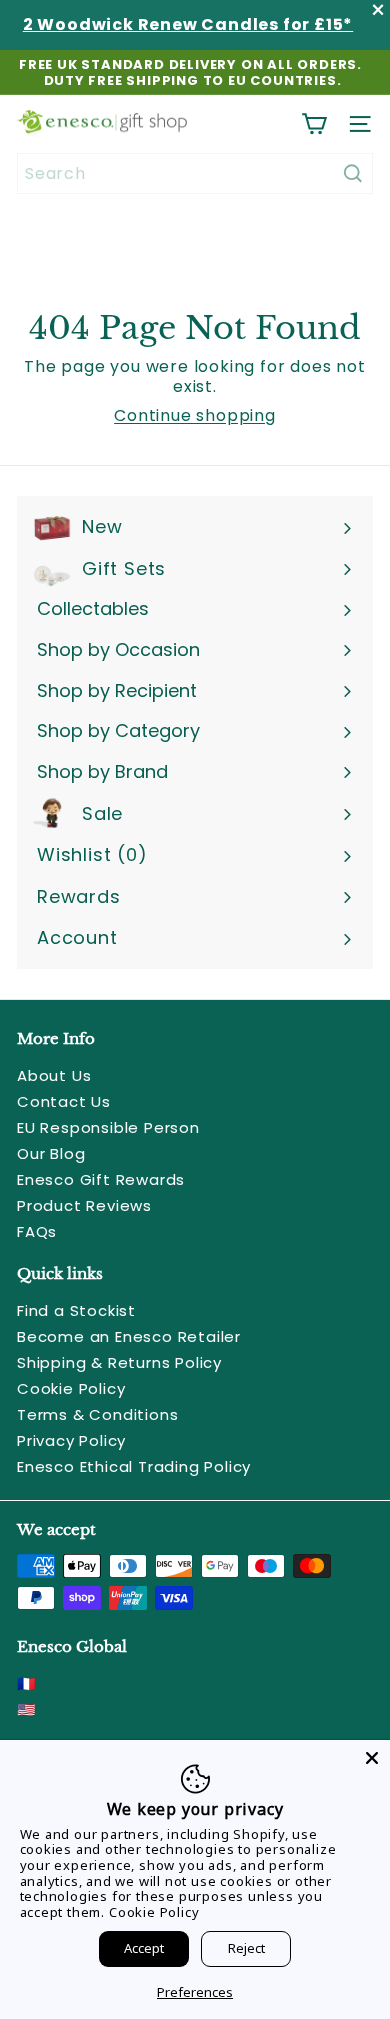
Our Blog (51, 1153)
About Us (54, 1075)
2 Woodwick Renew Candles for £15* (188, 24)
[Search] (353, 173)
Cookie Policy (71, 1388)
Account (77, 937)
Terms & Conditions (97, 1414)
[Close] (372, 1758)
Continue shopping (195, 415)
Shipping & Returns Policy (119, 1362)
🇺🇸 (27, 1709)
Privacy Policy (71, 1440)
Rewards (79, 896)
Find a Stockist (76, 1310)
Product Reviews (84, 1205)
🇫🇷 (27, 1683)
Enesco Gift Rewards (101, 1179)
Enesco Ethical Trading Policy (134, 1466)
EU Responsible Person (108, 1127)
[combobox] (195, 173)
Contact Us (64, 1101)
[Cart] (314, 124)
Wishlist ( (87, 854)
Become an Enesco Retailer (129, 1336)
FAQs (37, 1231)
